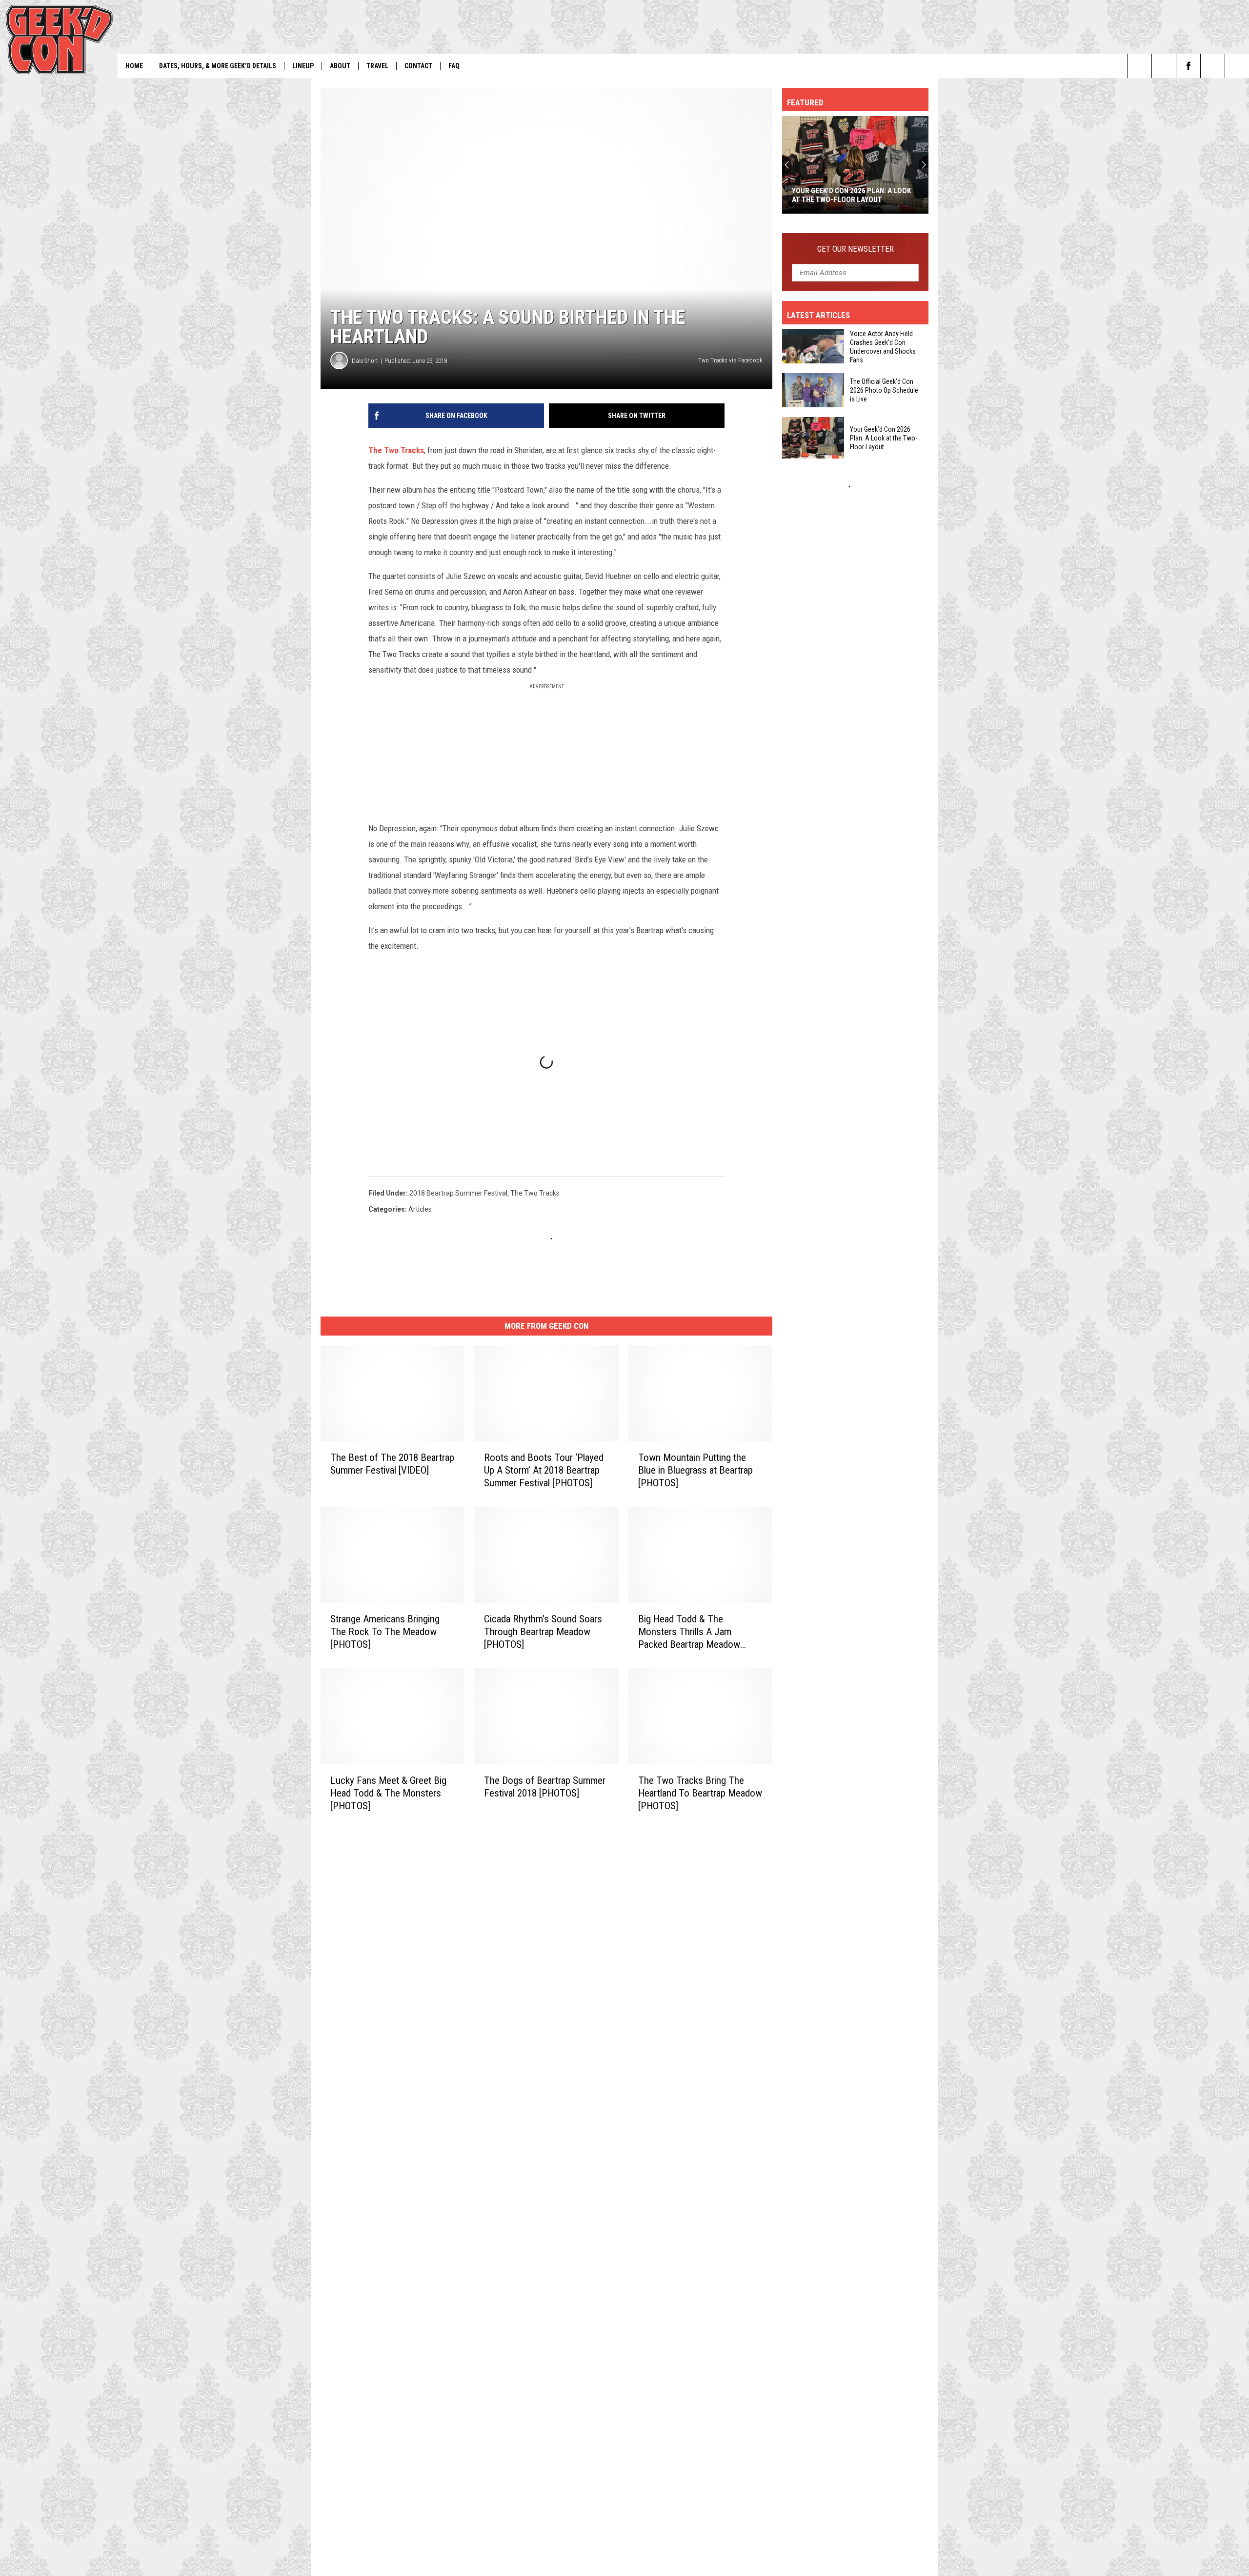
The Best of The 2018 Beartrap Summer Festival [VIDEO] (392, 1464)
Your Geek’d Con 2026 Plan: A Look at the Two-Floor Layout (851, 195)
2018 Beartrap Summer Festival (458, 1193)
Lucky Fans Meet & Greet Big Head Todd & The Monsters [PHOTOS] (388, 1793)
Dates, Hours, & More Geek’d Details (218, 66)
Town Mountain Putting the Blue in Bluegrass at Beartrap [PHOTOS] (695, 1470)
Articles (420, 1209)
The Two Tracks (396, 450)
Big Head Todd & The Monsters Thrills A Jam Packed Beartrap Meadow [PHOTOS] (689, 1632)
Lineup (303, 66)
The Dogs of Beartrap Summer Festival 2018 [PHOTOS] (545, 1787)
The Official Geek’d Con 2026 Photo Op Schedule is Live (884, 390)
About (340, 66)
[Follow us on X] (1213, 66)
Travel (377, 66)
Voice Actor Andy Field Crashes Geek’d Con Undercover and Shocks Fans (883, 347)
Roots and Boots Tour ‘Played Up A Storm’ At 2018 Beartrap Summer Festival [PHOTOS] (544, 1470)
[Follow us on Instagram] (1237, 66)
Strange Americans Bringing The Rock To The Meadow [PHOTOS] (385, 1632)
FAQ (454, 66)
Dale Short (365, 361)
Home (134, 66)
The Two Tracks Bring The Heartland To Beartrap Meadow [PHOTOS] (700, 1793)
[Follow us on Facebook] (1188, 66)
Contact (418, 66)
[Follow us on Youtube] (1164, 66)
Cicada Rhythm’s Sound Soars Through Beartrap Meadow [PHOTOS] (543, 1632)
